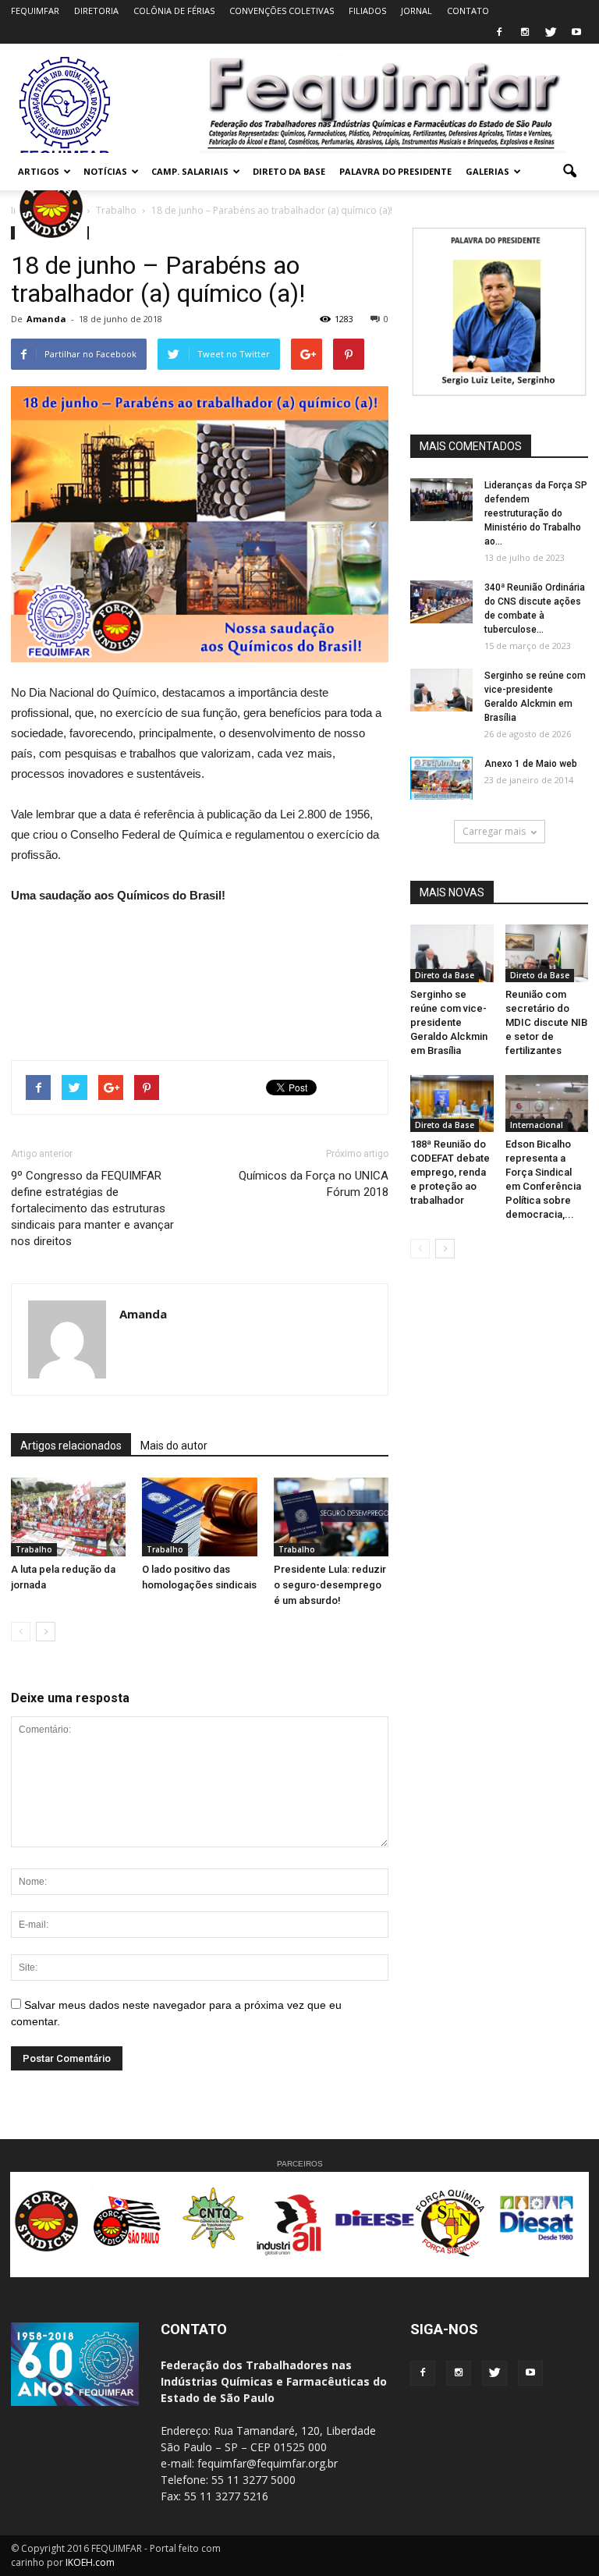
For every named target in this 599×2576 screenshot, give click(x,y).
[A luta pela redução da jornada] (68, 1517)
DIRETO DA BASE (289, 171)
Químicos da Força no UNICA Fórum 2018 (314, 1184)
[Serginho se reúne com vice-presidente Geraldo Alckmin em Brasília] (441, 690)
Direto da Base (445, 975)
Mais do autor (174, 1446)
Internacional (537, 1125)
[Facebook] (499, 33)
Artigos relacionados (71, 1446)
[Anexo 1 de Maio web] (441, 778)
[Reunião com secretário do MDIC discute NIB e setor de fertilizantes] (547, 953)
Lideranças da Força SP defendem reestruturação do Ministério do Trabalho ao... (536, 513)
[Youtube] (576, 33)
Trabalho (34, 1549)
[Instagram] (525, 33)
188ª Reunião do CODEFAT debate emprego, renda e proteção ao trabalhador (450, 1172)
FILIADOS (367, 11)
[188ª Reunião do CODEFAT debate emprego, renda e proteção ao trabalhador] (452, 1103)
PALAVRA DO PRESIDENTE (395, 171)
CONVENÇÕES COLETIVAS (282, 11)
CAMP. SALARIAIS (190, 171)
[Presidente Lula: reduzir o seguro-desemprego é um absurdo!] (331, 1517)
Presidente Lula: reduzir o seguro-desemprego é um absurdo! (330, 1585)
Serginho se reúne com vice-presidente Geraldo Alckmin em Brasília (449, 1022)
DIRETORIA (96, 11)
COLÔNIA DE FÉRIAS (174, 11)
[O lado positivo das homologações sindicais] (199, 1517)
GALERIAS (487, 171)
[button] (569, 172)
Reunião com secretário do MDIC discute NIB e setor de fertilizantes (546, 1022)
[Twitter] (551, 33)
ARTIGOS (39, 171)
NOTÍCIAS (105, 171)
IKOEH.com (90, 2562)
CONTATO (468, 11)
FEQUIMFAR (35, 11)
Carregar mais (494, 831)
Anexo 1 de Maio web (531, 764)
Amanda (46, 319)
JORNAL (416, 11)
